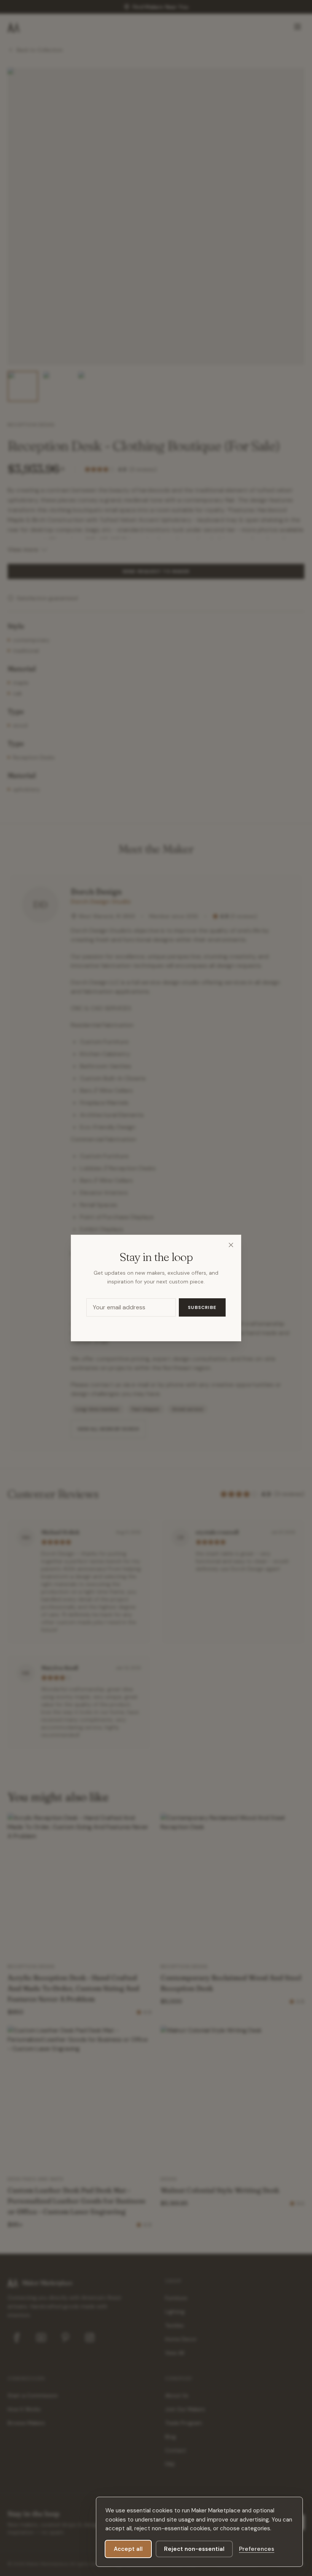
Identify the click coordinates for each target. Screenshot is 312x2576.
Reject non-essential (194, 2549)
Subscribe (202, 1307)
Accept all (128, 2549)
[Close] (231, 1245)
